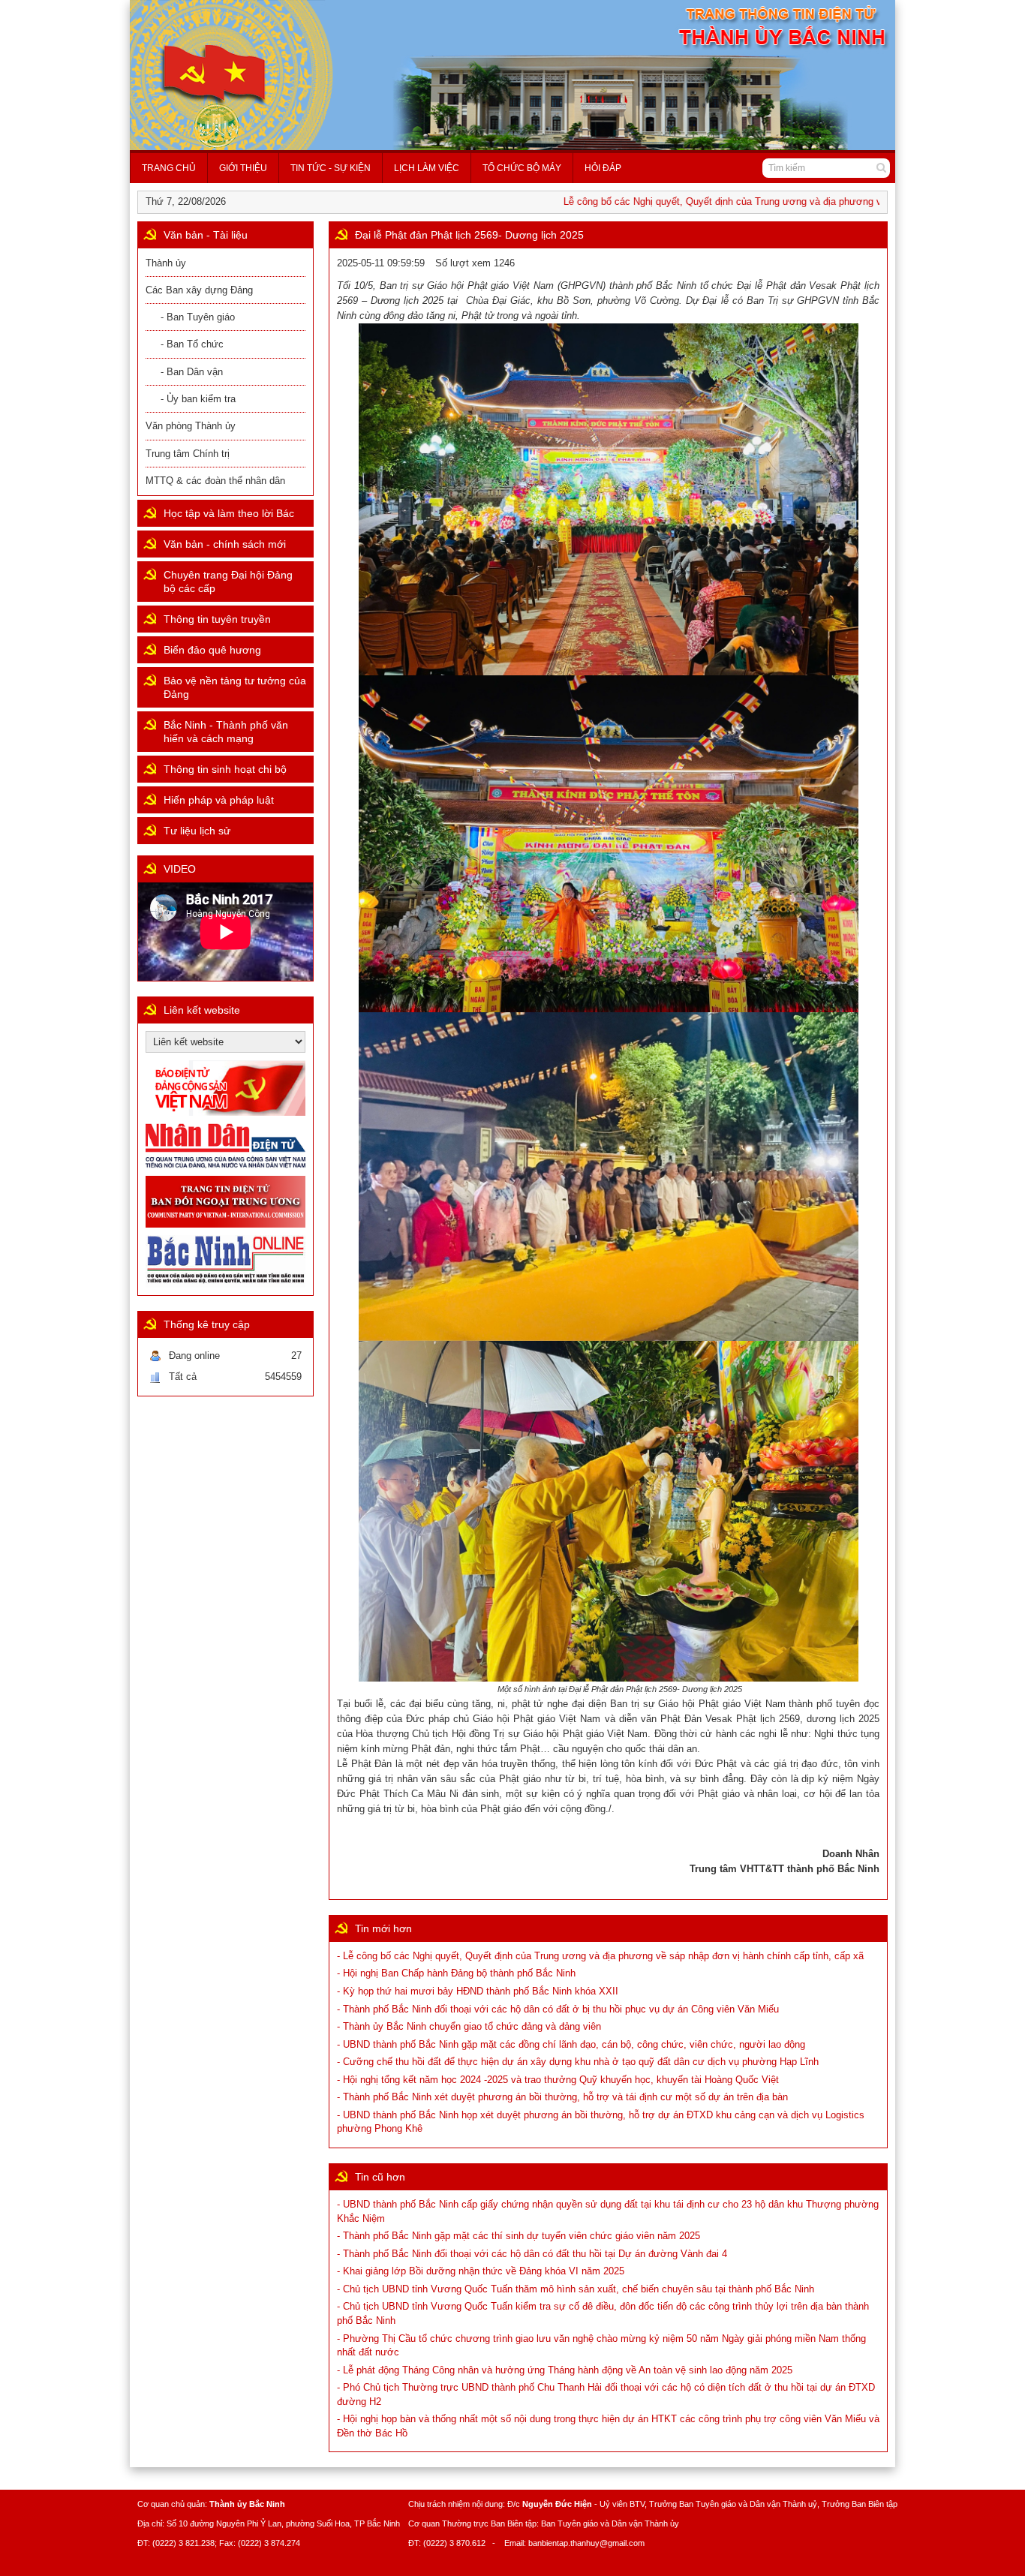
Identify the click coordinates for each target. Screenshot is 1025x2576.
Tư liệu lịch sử (197, 831)
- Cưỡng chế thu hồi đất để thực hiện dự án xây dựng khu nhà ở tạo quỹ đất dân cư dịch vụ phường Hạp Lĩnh (578, 2062)
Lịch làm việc (427, 168)
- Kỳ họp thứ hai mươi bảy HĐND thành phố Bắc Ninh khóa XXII (478, 1991)
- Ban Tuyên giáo (198, 317)
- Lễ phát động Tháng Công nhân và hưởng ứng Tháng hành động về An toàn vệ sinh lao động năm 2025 (565, 2370)
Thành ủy (166, 263)
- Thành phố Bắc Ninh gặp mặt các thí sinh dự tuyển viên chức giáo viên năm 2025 (519, 2236)
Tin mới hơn (383, 1928)
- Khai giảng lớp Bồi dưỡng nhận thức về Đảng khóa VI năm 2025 (481, 2271)
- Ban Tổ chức (192, 344)
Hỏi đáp (603, 168)
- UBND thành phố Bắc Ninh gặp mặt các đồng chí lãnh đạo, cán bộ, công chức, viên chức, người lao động (571, 2044)
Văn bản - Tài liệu (206, 235)
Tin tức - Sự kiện (331, 168)
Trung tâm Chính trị (188, 454)
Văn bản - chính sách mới (225, 544)
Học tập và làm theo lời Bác (229, 513)
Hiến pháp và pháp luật (219, 800)
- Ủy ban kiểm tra (198, 399)
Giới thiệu (243, 168)
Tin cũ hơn (380, 2177)
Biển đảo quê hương (212, 650)
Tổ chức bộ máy (522, 168)
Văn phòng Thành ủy (191, 426)
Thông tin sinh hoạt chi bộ (225, 769)
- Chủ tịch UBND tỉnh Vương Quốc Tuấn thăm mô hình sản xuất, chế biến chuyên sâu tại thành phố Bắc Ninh (576, 2289)
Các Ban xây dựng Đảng (199, 290)
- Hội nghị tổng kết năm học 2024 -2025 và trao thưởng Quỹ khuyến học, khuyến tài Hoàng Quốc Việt (558, 2080)
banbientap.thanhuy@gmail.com (586, 2543)
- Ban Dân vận (192, 372)
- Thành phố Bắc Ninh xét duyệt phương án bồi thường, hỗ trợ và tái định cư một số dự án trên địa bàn (562, 2097)
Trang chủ (169, 168)
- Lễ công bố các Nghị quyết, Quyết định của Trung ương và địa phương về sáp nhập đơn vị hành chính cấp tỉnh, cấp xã (600, 1956)
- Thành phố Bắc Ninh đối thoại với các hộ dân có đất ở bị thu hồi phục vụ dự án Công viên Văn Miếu (558, 2009)
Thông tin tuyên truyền (217, 619)
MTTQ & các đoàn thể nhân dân (215, 481)
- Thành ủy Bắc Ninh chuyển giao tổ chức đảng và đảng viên (469, 2026)
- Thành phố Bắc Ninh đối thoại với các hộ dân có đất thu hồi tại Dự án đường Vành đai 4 (532, 2254)
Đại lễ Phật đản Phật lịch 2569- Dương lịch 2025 (469, 235)
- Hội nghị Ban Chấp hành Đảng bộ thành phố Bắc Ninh (456, 1973)
